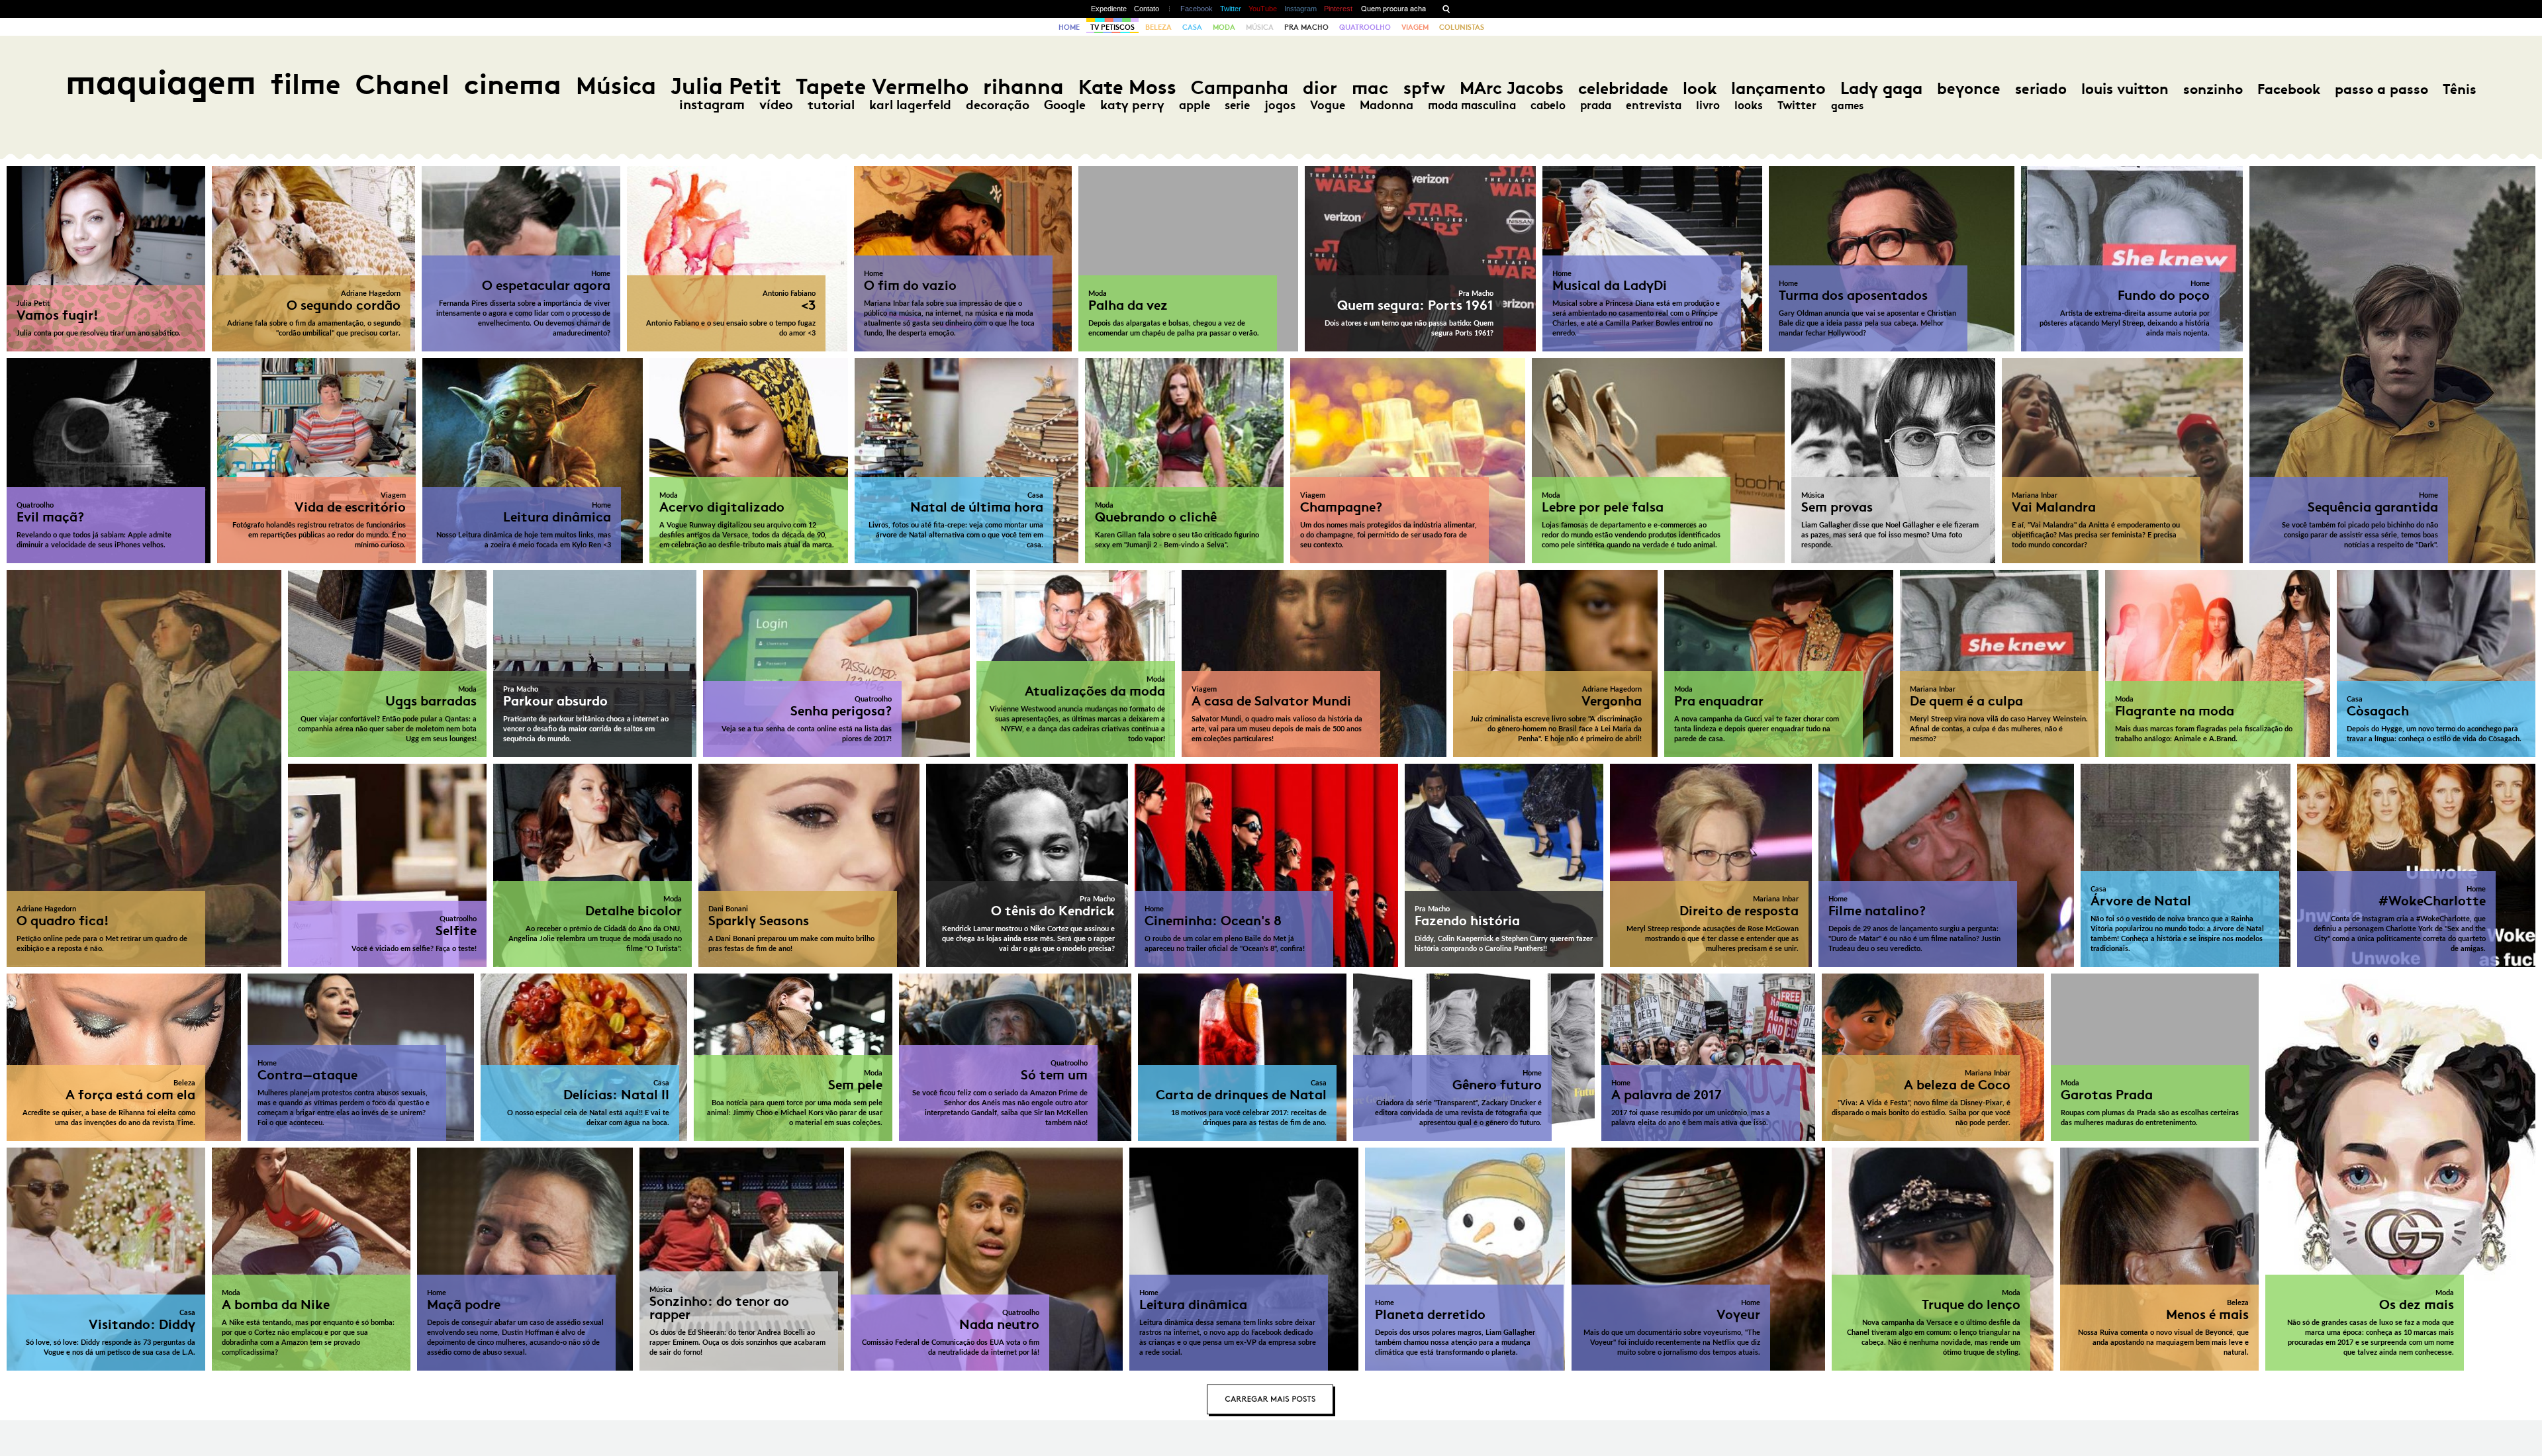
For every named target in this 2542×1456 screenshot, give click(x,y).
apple (1195, 105)
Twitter (1231, 9)
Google (1065, 105)
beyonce (1969, 89)
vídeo (776, 105)
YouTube (1263, 9)
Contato (1147, 9)
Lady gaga (1881, 88)
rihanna (1023, 87)
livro (1708, 105)
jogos (1280, 105)
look (1700, 88)
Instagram (1300, 9)
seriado (2041, 89)
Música (1260, 27)
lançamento (1778, 88)
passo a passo (2381, 89)
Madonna (1387, 105)
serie (1237, 105)
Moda (1224, 27)
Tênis (2460, 89)
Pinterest (1338, 9)
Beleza (1158, 27)
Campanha (1240, 88)
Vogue (1328, 105)
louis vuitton (2125, 89)
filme (306, 84)
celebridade (1623, 88)
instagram (712, 105)
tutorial (831, 105)
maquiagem (161, 82)
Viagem (1415, 27)
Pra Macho (1306, 27)
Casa (1192, 27)
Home (1069, 27)
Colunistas (1462, 27)
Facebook (1197, 9)
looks (1749, 105)
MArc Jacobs (1512, 88)
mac (1370, 88)
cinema (513, 84)
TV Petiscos (1112, 27)
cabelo (1548, 105)
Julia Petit (726, 86)
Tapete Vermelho (882, 86)
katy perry (1132, 105)
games (1847, 106)
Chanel (402, 84)
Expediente (1109, 9)
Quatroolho (1365, 27)
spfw (1424, 88)
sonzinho (2213, 89)
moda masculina (1472, 105)
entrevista (1654, 105)
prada (1596, 105)
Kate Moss (1127, 87)
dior (1320, 88)
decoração (998, 105)
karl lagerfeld (910, 105)
